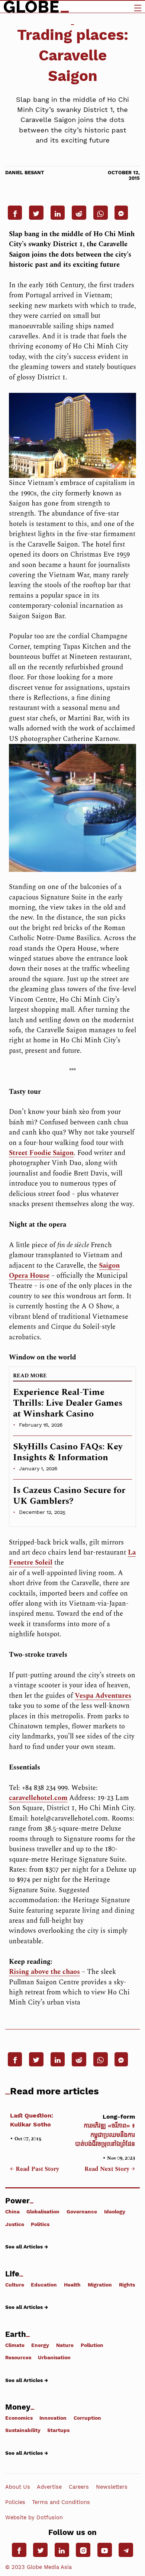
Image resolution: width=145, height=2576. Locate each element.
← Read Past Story (35, 2169)
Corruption (87, 2418)
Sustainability (23, 2430)
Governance (82, 2212)
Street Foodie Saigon (41, 1153)
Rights (127, 2284)
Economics (19, 2418)
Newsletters (112, 2487)
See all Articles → (27, 2247)
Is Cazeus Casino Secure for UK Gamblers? (69, 1496)
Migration (100, 2284)
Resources (18, 2357)
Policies (15, 2502)
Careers (79, 2487)
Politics (40, 2224)
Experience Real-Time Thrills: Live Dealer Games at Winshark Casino (68, 1403)
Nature (65, 2345)
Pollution (92, 2345)
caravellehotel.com (38, 1798)
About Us (18, 2487)
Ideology (115, 2212)
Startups (58, 2430)
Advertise (49, 2487)
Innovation (53, 2418)
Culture (15, 2284)
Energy (40, 2345)
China (12, 2212)
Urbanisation (54, 2357)
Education (44, 2284)
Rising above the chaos (44, 1972)
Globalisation (43, 2212)
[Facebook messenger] (121, 213)
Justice (15, 2224)
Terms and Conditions (61, 2502)
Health (72, 2284)
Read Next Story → (110, 2169)
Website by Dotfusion (34, 2517)
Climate (15, 2345)
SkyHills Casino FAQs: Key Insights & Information (68, 1452)
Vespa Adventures (103, 1696)
